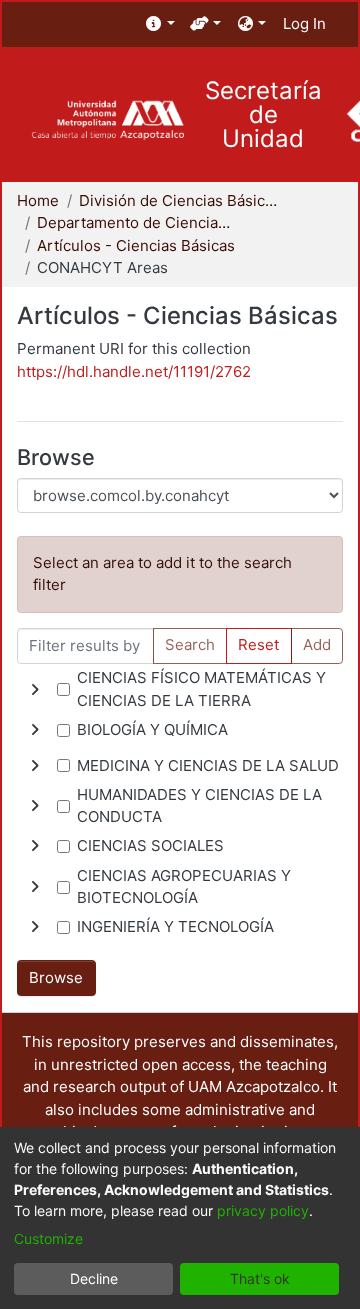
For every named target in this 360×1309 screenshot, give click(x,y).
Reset (258, 644)
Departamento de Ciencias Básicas (137, 222)
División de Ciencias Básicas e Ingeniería (179, 200)
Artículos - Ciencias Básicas (136, 245)
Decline (94, 1278)
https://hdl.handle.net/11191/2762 (134, 371)
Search (190, 644)
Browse (56, 977)
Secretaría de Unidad (263, 115)
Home (38, 200)
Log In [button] (305, 23)
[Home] (107, 120)
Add (317, 644)
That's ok (260, 1278)
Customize (48, 1238)
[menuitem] (160, 24)
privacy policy (263, 1210)
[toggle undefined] (35, 689)
